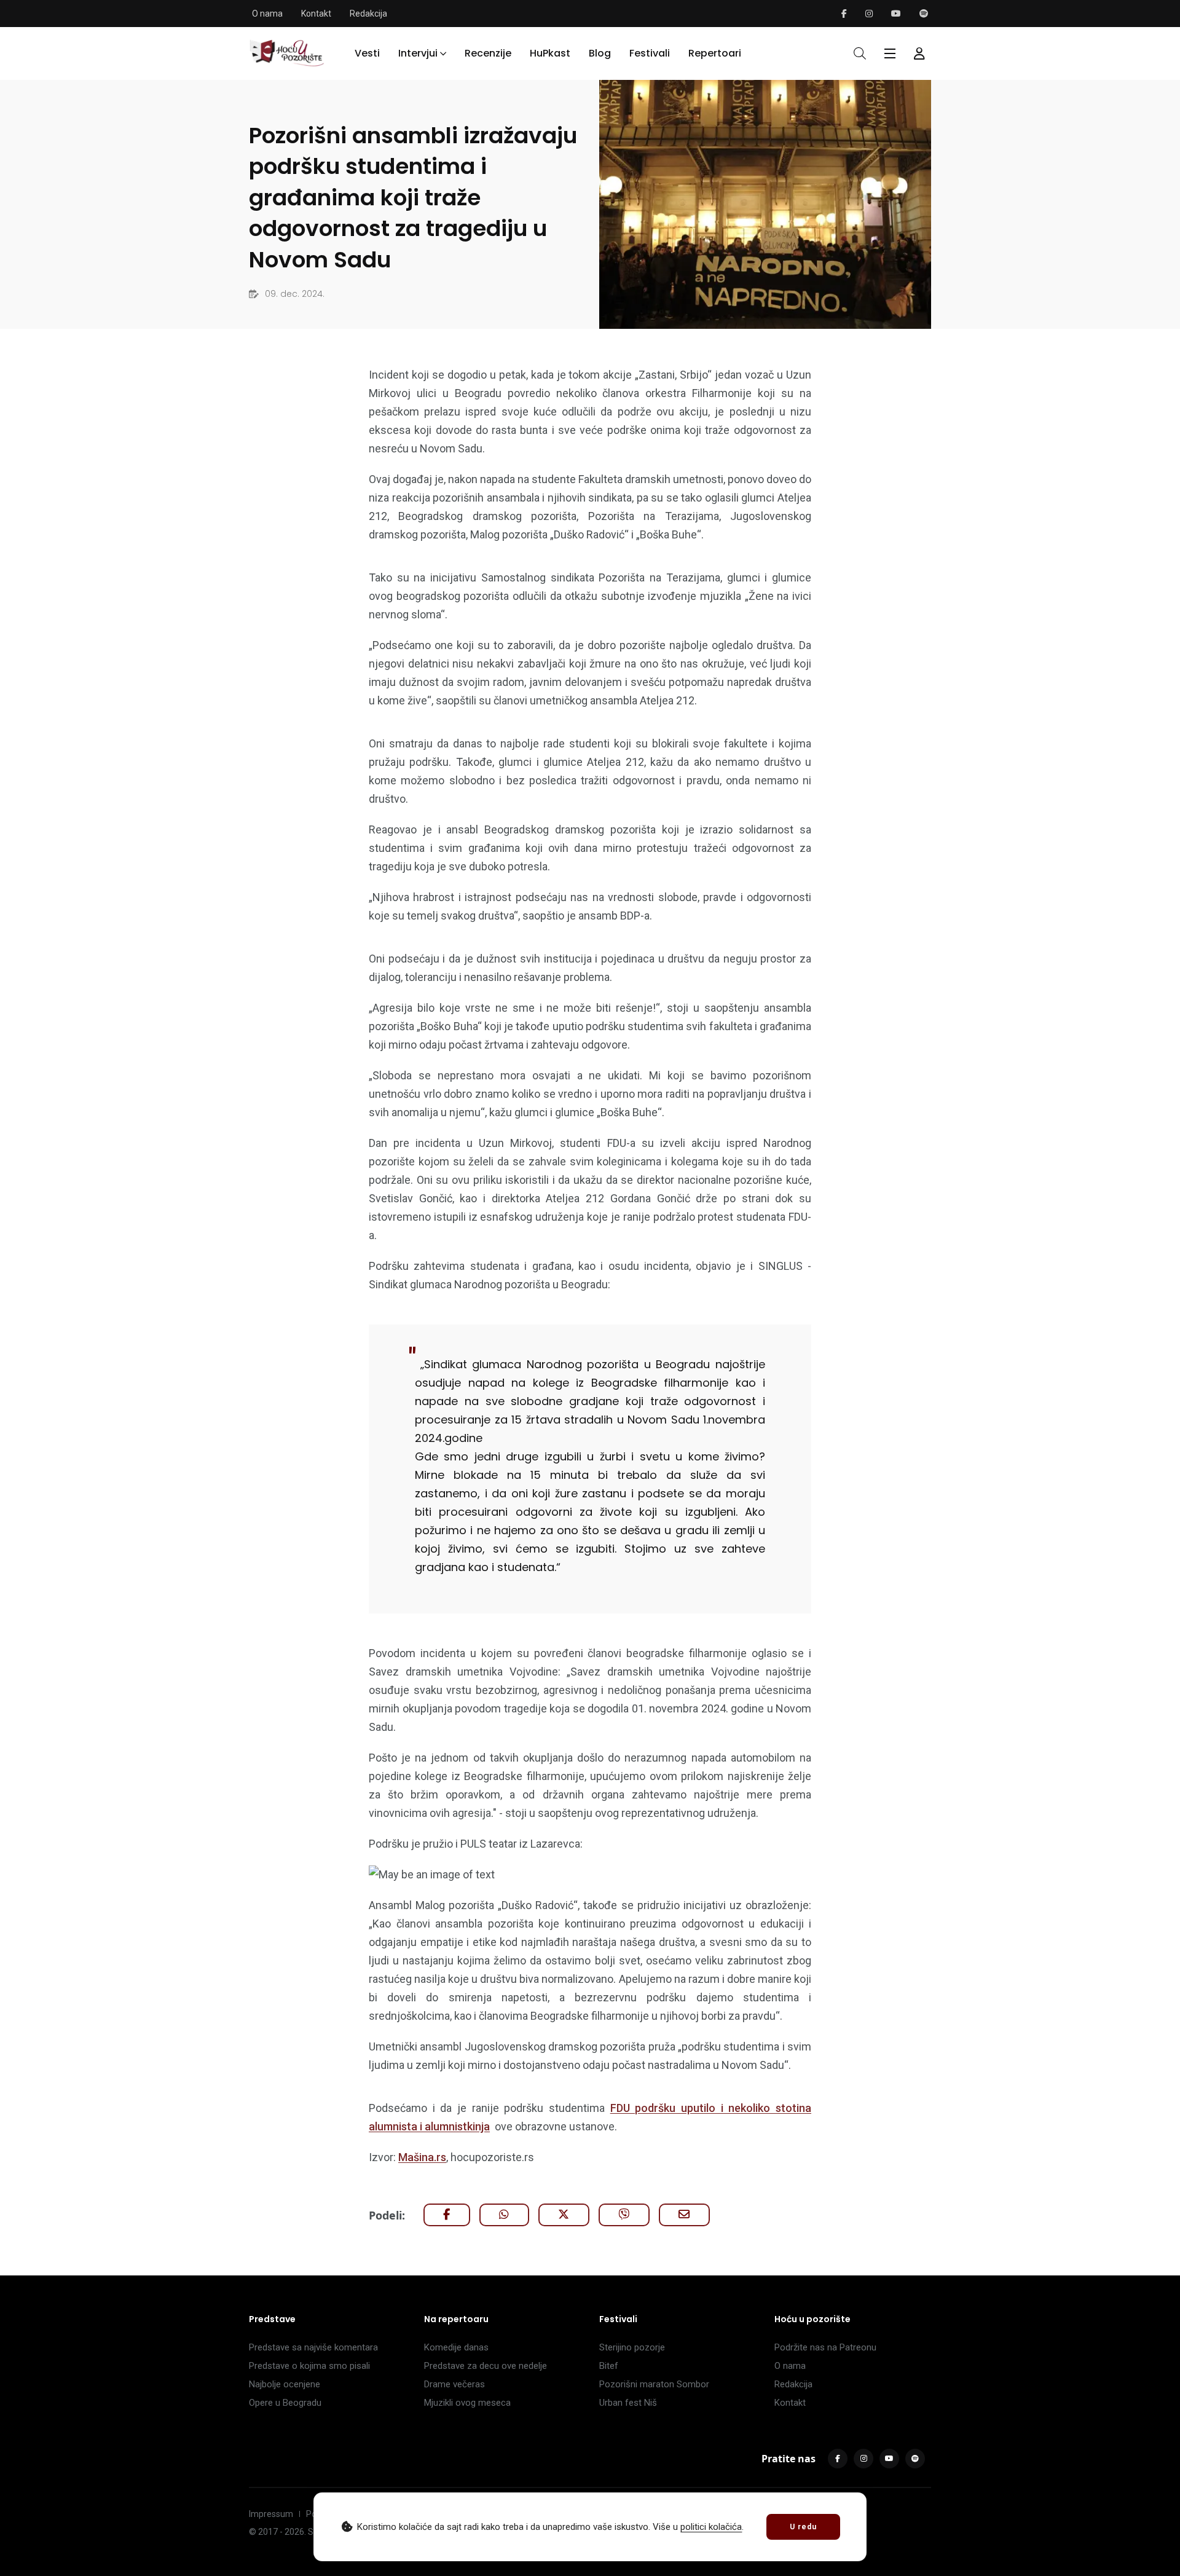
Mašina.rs (422, 2157)
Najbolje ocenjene (285, 2384)
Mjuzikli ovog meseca (467, 2403)
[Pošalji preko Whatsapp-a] (504, 2215)
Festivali (650, 53)
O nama (267, 14)
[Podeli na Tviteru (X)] (564, 2215)
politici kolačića (711, 2527)
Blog (600, 53)
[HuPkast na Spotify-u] (924, 14)
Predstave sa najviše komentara (313, 2347)
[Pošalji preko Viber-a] (624, 2215)
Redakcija (368, 14)
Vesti (367, 53)
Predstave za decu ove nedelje (486, 2366)
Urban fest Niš (628, 2403)
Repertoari (715, 53)
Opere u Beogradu (285, 2403)
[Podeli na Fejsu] (447, 2215)
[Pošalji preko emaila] (684, 2215)
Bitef (609, 2366)
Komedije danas (456, 2347)
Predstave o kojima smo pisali (309, 2366)
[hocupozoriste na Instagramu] (869, 14)
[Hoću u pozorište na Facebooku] (844, 14)
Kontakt (316, 14)
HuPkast (550, 53)
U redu (803, 2527)
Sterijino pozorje (632, 2347)
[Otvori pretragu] (860, 53)
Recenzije (488, 53)
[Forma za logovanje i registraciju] (919, 53)
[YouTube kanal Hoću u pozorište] (896, 14)
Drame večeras (454, 2384)
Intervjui (418, 53)
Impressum (271, 2514)
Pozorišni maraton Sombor (654, 2384)
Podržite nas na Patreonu (825, 2347)
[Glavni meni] (890, 53)
